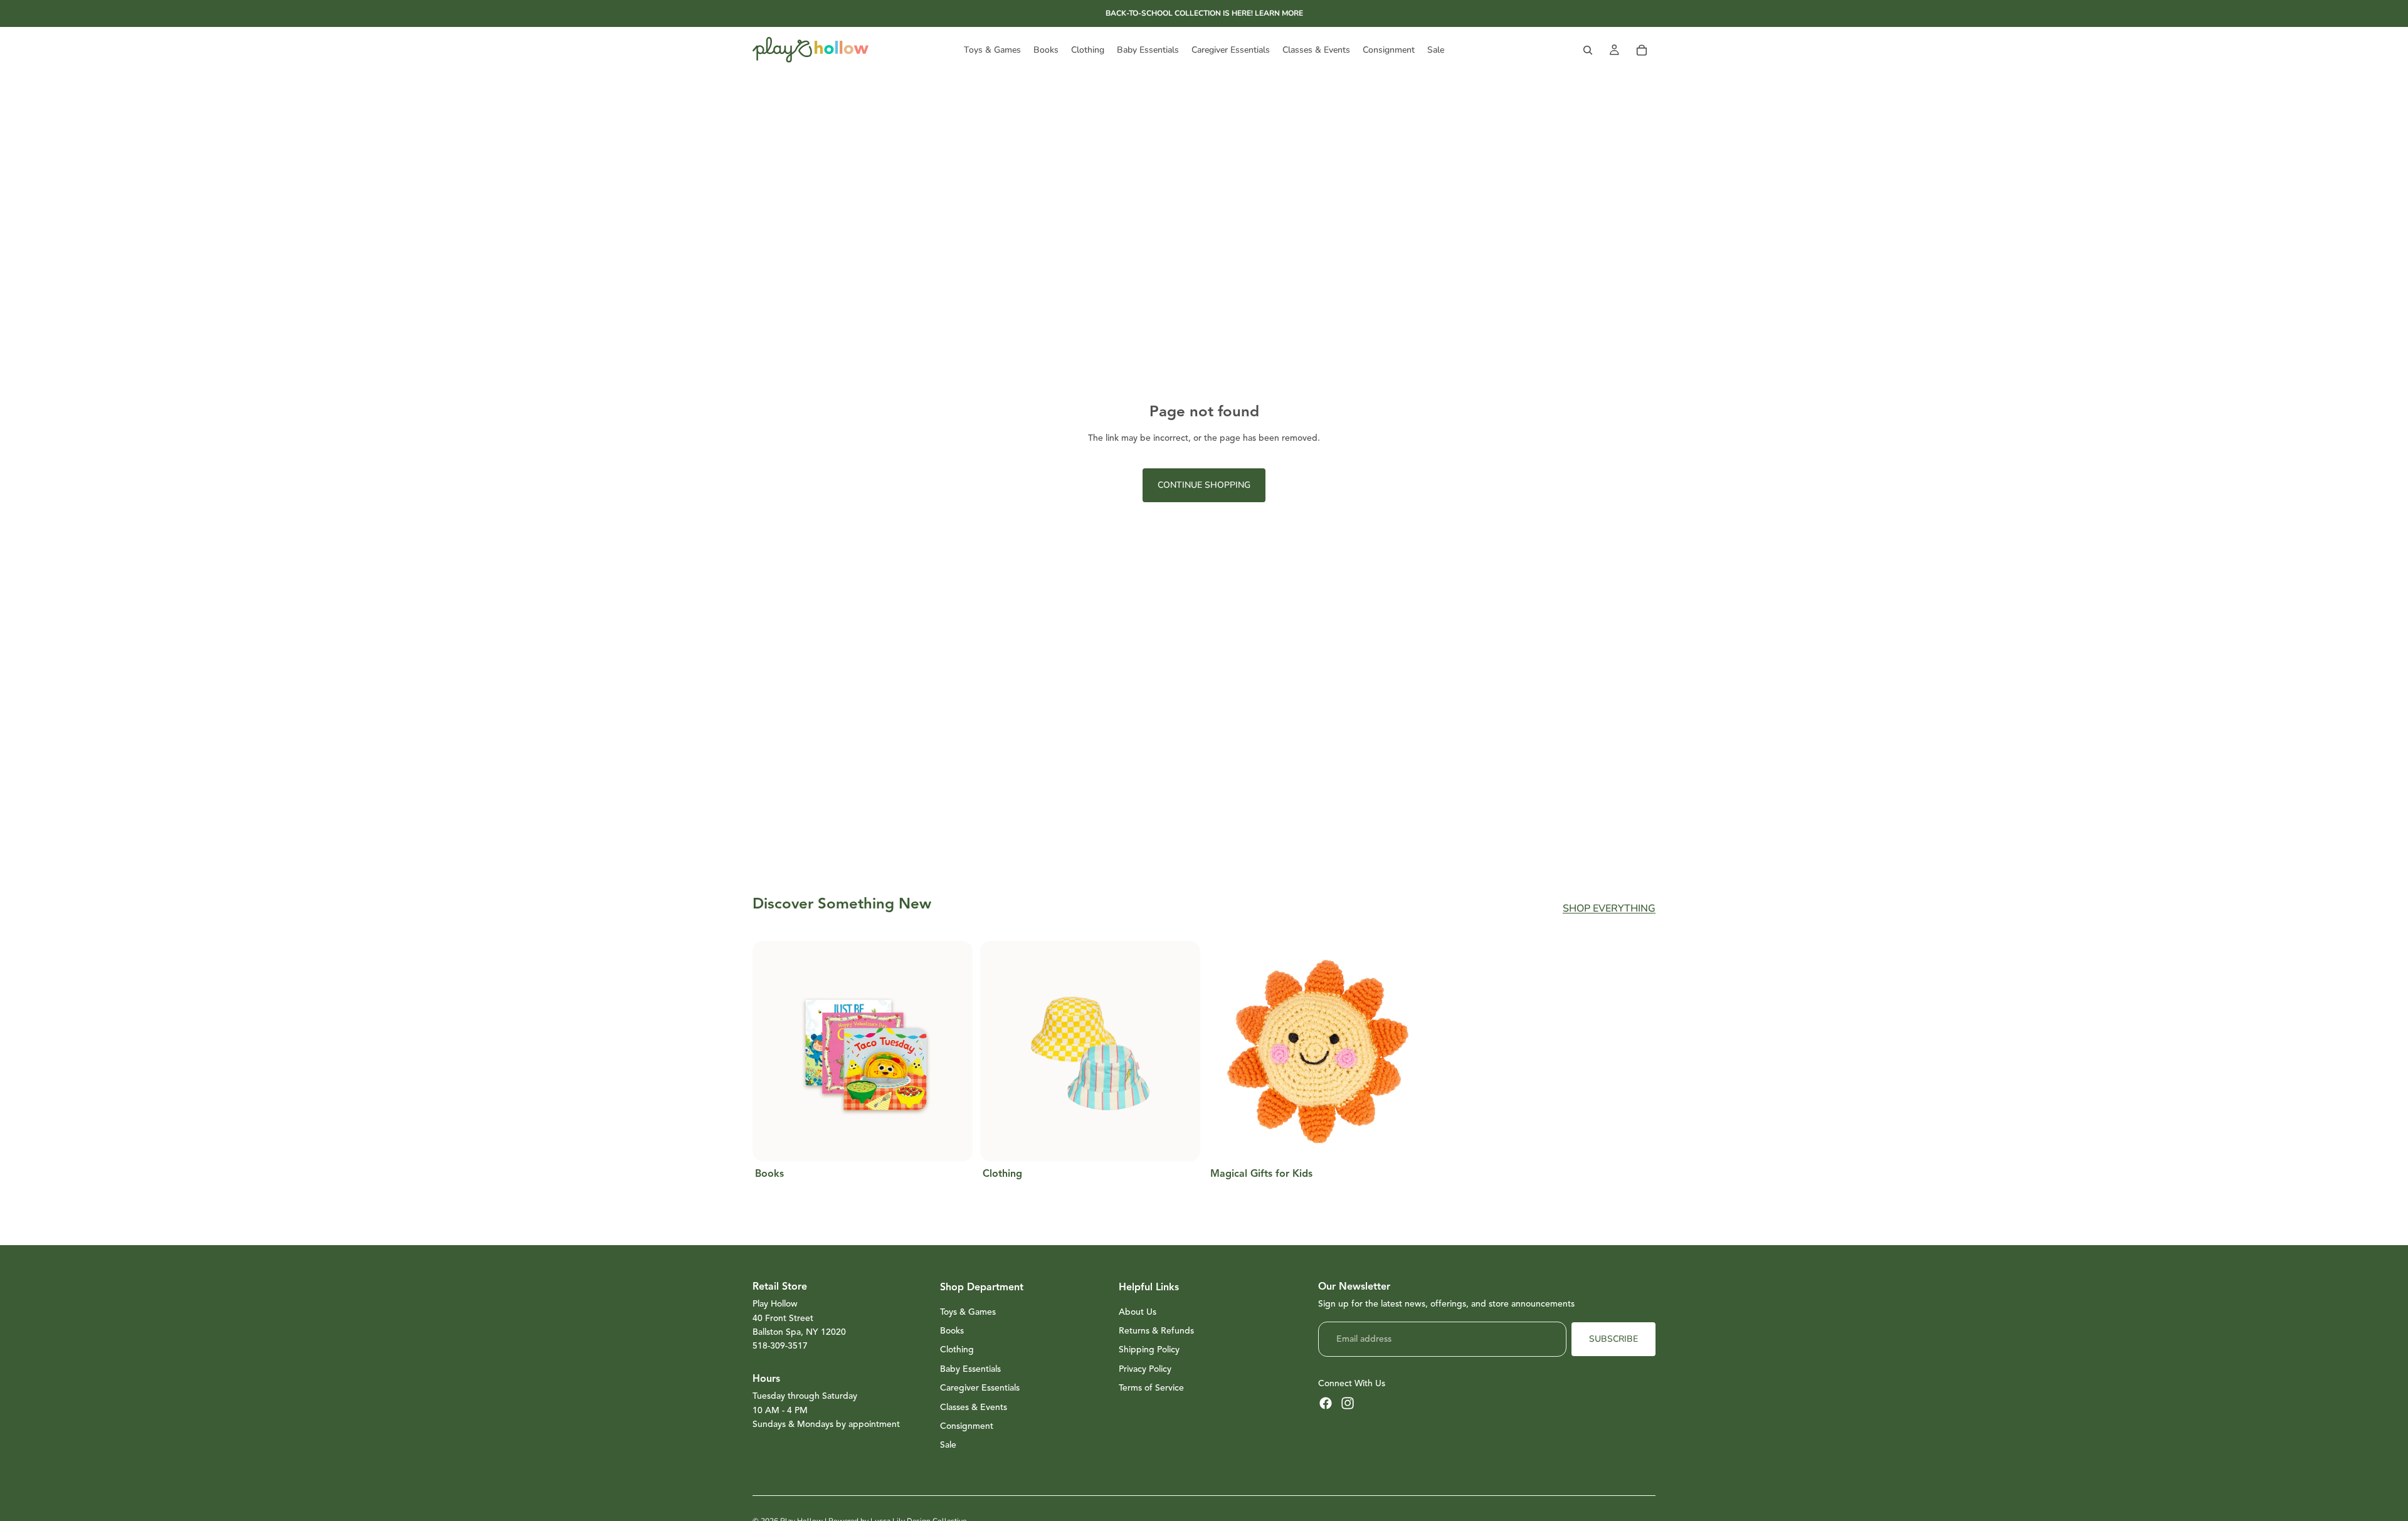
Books (952, 1331)
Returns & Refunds (1156, 1331)
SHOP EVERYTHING (1609, 908)
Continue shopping (1204, 485)
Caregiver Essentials (980, 1388)
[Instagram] (1348, 1403)
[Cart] (1642, 50)
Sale (948, 1445)
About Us (1138, 1312)
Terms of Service (1151, 1388)
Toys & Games (968, 1312)
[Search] (1588, 50)
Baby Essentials (970, 1369)
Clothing (957, 1350)
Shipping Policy (1149, 1350)
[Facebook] (1326, 1403)
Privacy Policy (1145, 1369)
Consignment (967, 1426)
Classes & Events (974, 1407)
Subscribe (1613, 1339)
